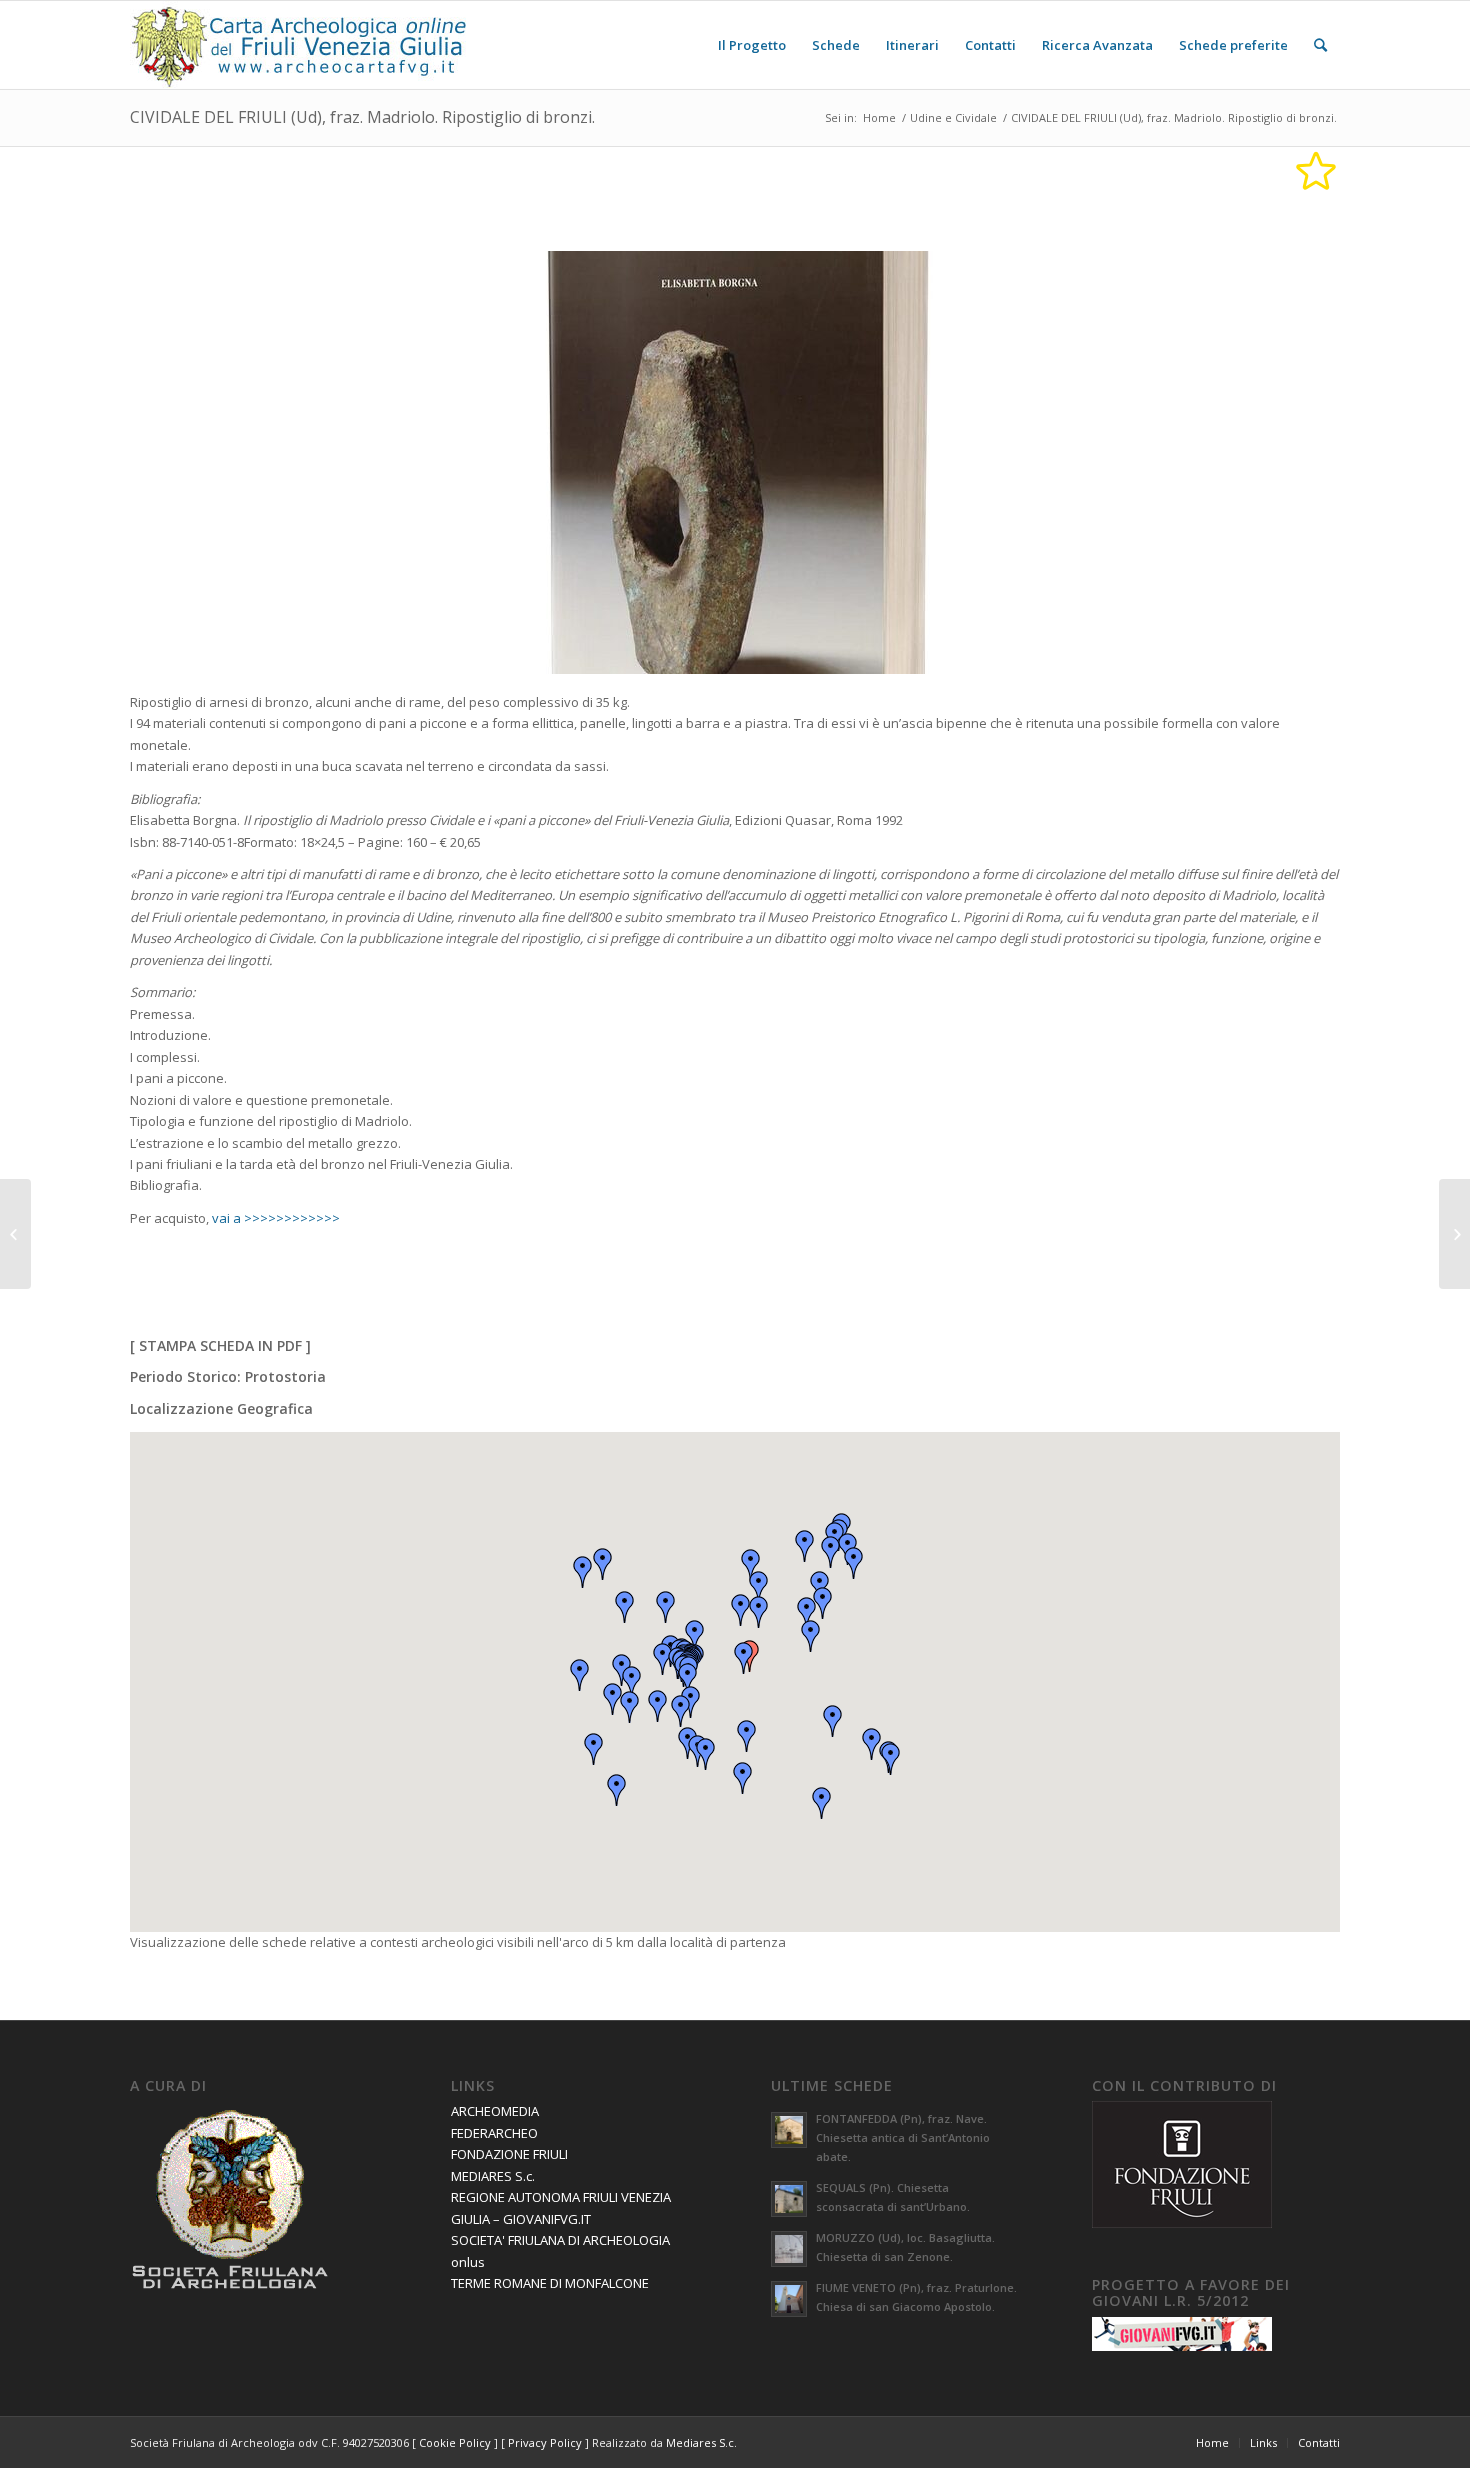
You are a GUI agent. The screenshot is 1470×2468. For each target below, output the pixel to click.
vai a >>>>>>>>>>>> (276, 1218)
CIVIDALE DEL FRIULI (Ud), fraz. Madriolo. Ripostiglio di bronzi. (362, 117)
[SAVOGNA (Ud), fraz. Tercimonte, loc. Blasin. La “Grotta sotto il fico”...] (15, 1234)
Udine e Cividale (953, 117)
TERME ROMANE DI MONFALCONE (550, 2283)
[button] (744, 1658)
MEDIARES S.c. (493, 2176)
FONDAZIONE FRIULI (509, 2154)
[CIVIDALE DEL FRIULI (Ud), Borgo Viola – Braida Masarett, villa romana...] (1454, 1234)
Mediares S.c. (701, 2442)
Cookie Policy (455, 2442)
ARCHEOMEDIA (495, 2111)
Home (879, 117)
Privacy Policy (545, 2442)
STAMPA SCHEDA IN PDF (220, 1345)
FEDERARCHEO (494, 2133)
